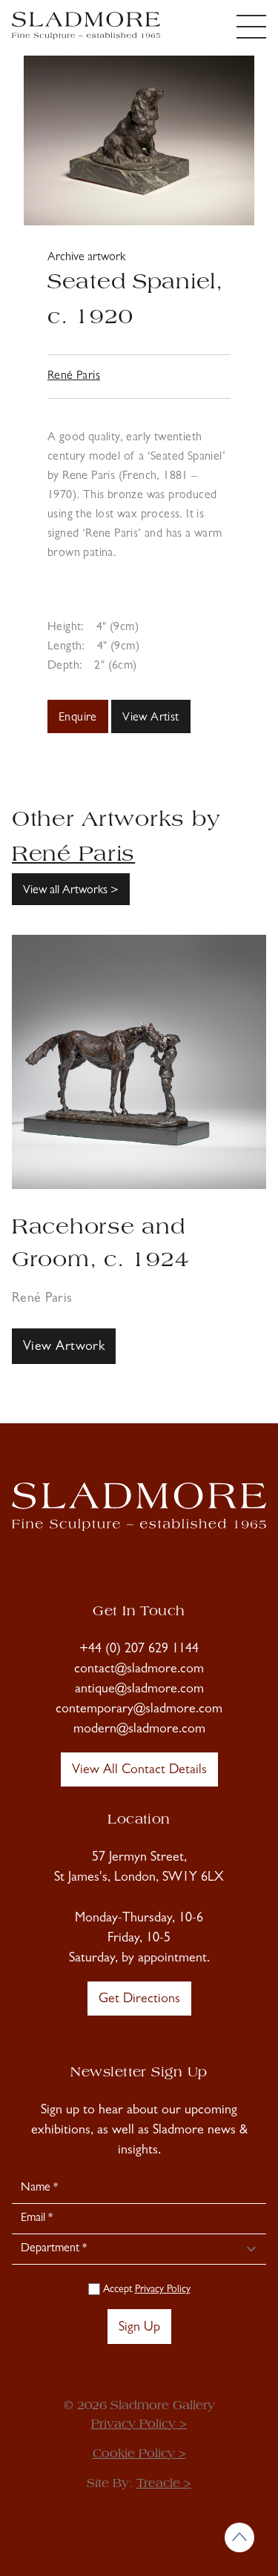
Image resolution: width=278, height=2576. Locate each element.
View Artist (150, 718)
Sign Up (139, 2328)
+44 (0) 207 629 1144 (139, 1650)
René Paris (74, 377)
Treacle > (164, 2484)
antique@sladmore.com (139, 1690)
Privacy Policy (163, 2290)
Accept (145, 2290)
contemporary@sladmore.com (139, 1710)
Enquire (78, 718)
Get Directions (139, 2000)
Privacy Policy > (139, 2425)
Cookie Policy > (139, 2454)
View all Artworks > (71, 891)
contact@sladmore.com (139, 1670)
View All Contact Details (139, 1771)
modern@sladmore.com (139, 1730)
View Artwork (64, 1348)
